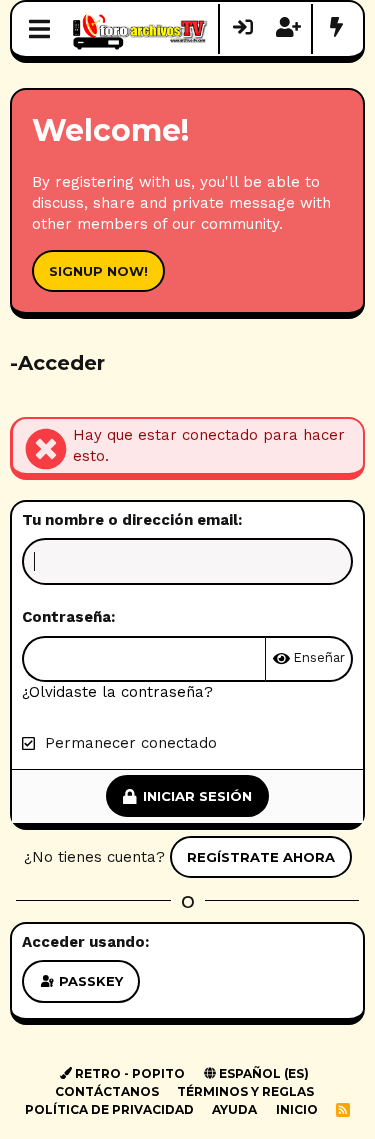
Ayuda (234, 1109)
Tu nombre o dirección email (130, 520)
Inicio (297, 1109)
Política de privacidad (109, 1109)
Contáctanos (107, 1091)
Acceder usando (83, 942)
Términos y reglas (245, 1091)
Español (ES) (262, 1073)
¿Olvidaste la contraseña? (117, 692)
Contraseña (66, 617)
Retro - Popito (128, 1073)
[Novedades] (336, 29)
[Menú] (39, 29)
